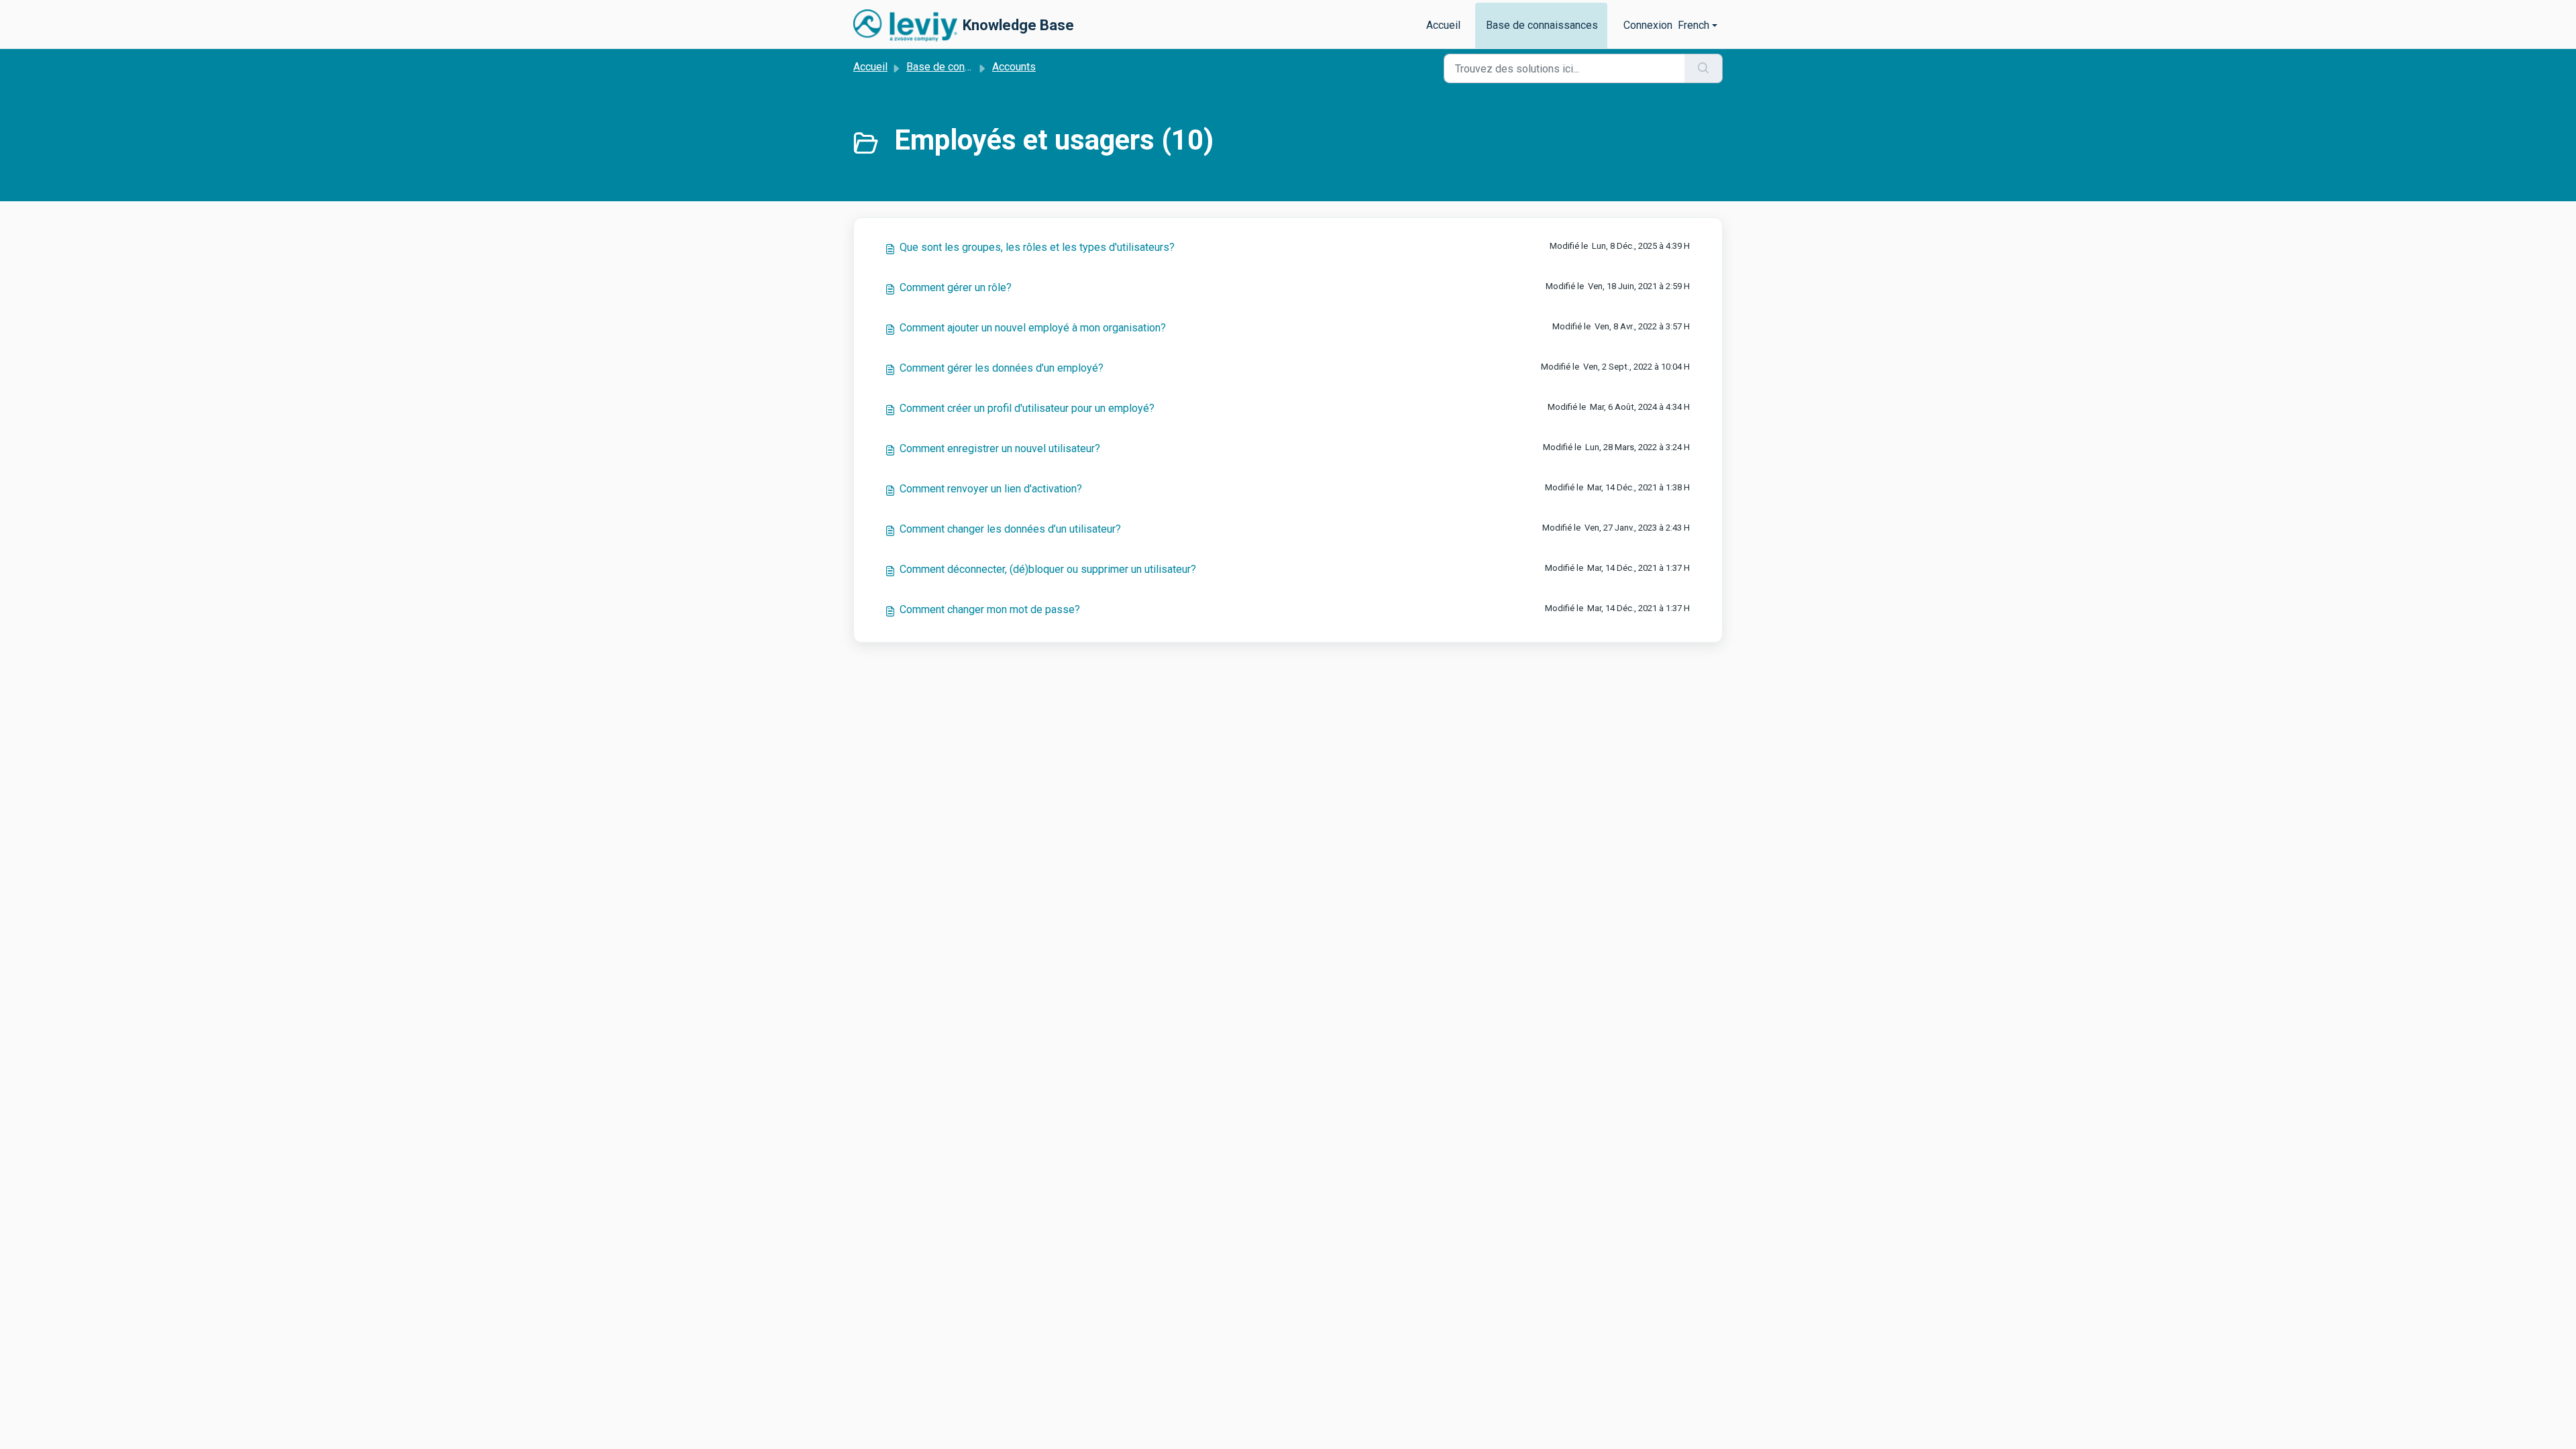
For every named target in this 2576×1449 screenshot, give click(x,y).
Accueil (1443, 25)
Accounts (1014, 67)
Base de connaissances (1542, 25)
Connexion (1648, 25)
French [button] (1694, 25)
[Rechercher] (1704, 68)
